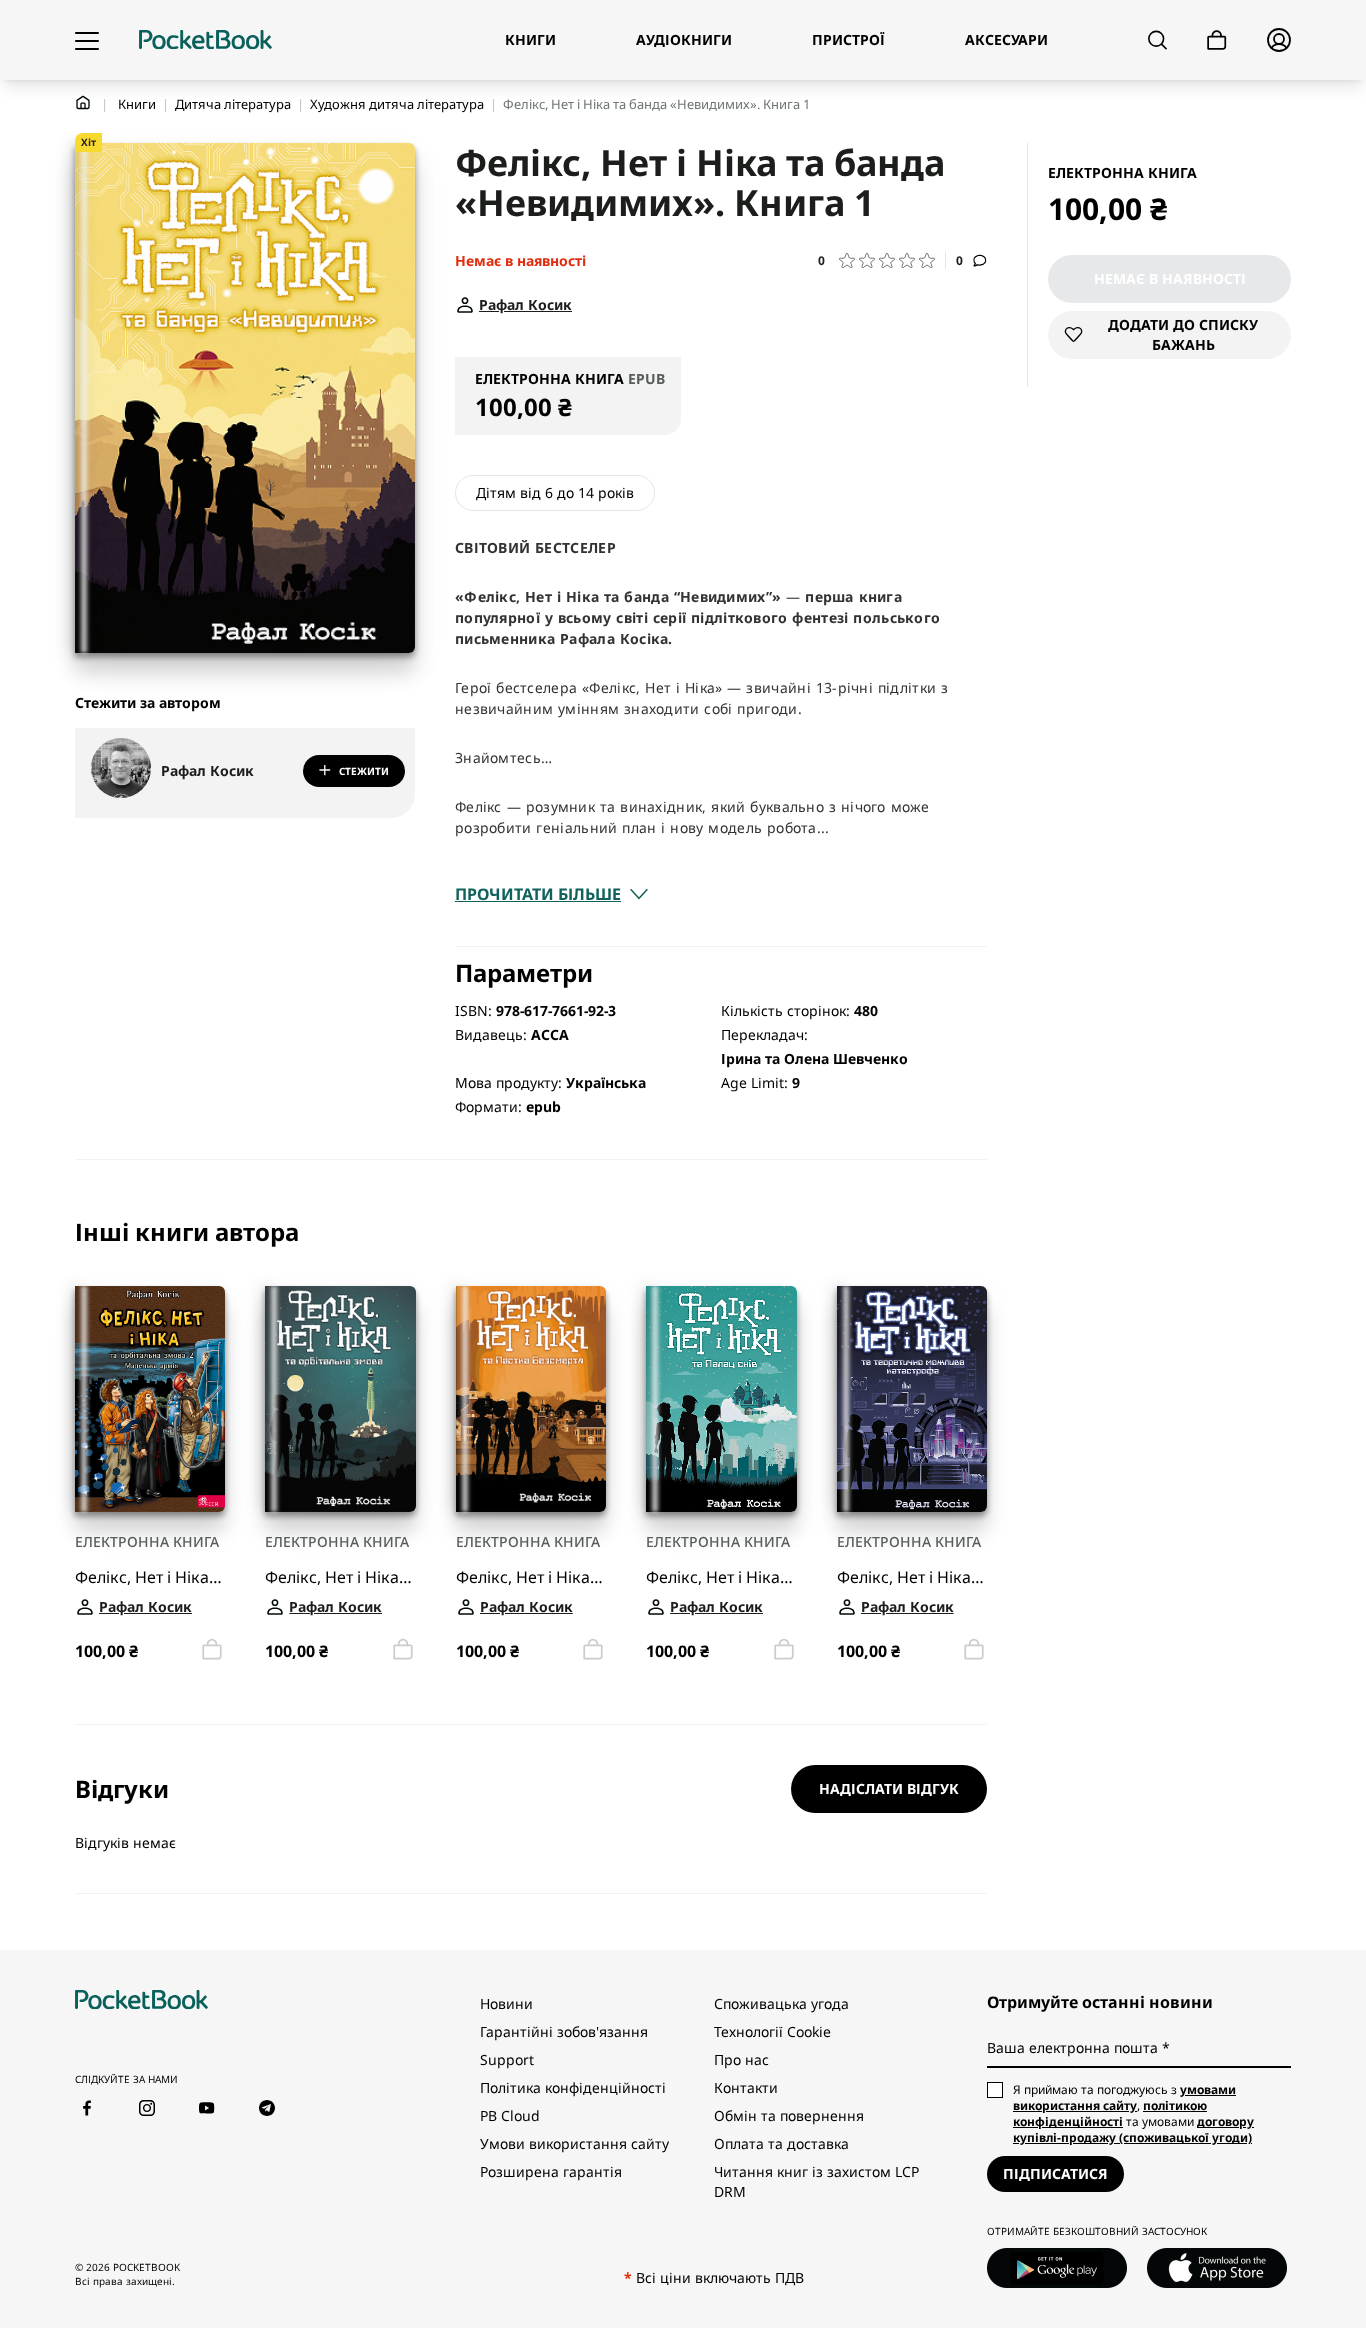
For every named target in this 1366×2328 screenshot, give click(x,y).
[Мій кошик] (1217, 40)
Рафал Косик (207, 770)
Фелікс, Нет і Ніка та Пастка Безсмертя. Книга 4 (531, 1576)
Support (507, 2059)
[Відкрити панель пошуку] (1157, 40)
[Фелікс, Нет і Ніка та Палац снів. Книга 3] (721, 1399)
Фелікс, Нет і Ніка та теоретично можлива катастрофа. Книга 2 (912, 1576)
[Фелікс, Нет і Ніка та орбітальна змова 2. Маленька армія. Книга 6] (150, 1399)
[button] (882, 260)
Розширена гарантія (551, 2171)
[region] (531, 1442)
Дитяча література (233, 104)
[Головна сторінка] (205, 40)
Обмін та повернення (789, 2115)
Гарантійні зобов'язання (564, 2031)
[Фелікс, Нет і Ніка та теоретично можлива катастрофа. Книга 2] (912, 1399)
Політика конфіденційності (573, 2087)
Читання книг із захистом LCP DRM (816, 2181)
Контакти (746, 2087)
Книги (137, 104)
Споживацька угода (781, 2003)
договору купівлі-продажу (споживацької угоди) (1133, 2129)
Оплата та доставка (781, 2143)
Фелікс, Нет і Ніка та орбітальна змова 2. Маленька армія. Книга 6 (150, 1576)
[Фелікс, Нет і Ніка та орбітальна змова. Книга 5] (340, 1399)
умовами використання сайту (1124, 2097)
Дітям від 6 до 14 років (555, 492)
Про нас (741, 2059)
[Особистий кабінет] (1279, 40)
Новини (506, 2003)
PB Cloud (510, 2115)
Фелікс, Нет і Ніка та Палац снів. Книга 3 (721, 1576)
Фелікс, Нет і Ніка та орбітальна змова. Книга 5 (340, 1576)
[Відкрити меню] (87, 40)
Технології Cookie (772, 2031)
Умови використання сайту (574, 2143)
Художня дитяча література (397, 104)
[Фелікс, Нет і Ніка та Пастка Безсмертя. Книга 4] (531, 1399)
